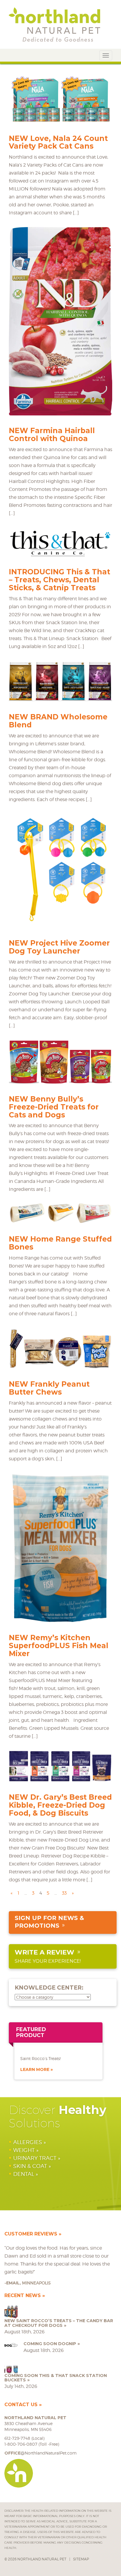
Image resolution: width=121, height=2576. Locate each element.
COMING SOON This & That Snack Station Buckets (56, 2378)
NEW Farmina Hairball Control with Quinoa (52, 434)
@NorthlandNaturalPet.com (41, 2453)
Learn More (35, 2069)
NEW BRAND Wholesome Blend (58, 721)
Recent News (23, 2295)
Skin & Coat (30, 2166)
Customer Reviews (31, 2234)
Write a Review (44, 1952)
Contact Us (21, 2405)
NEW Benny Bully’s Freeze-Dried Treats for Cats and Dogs (54, 1107)
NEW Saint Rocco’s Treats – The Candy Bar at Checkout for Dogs (59, 2323)
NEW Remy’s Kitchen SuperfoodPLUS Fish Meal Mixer (59, 1645)
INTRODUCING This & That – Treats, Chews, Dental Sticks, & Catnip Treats (59, 580)
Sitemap (81, 2559)
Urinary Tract (35, 2158)
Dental (24, 2174)
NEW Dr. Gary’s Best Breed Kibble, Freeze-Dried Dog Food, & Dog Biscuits (60, 1805)
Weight (24, 2150)
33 (64, 1893)
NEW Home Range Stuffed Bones (60, 1243)
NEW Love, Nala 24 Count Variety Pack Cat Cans (58, 142)
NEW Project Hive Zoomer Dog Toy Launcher (59, 947)
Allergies (28, 2142)
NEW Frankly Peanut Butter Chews (49, 1388)
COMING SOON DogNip (50, 2344)
